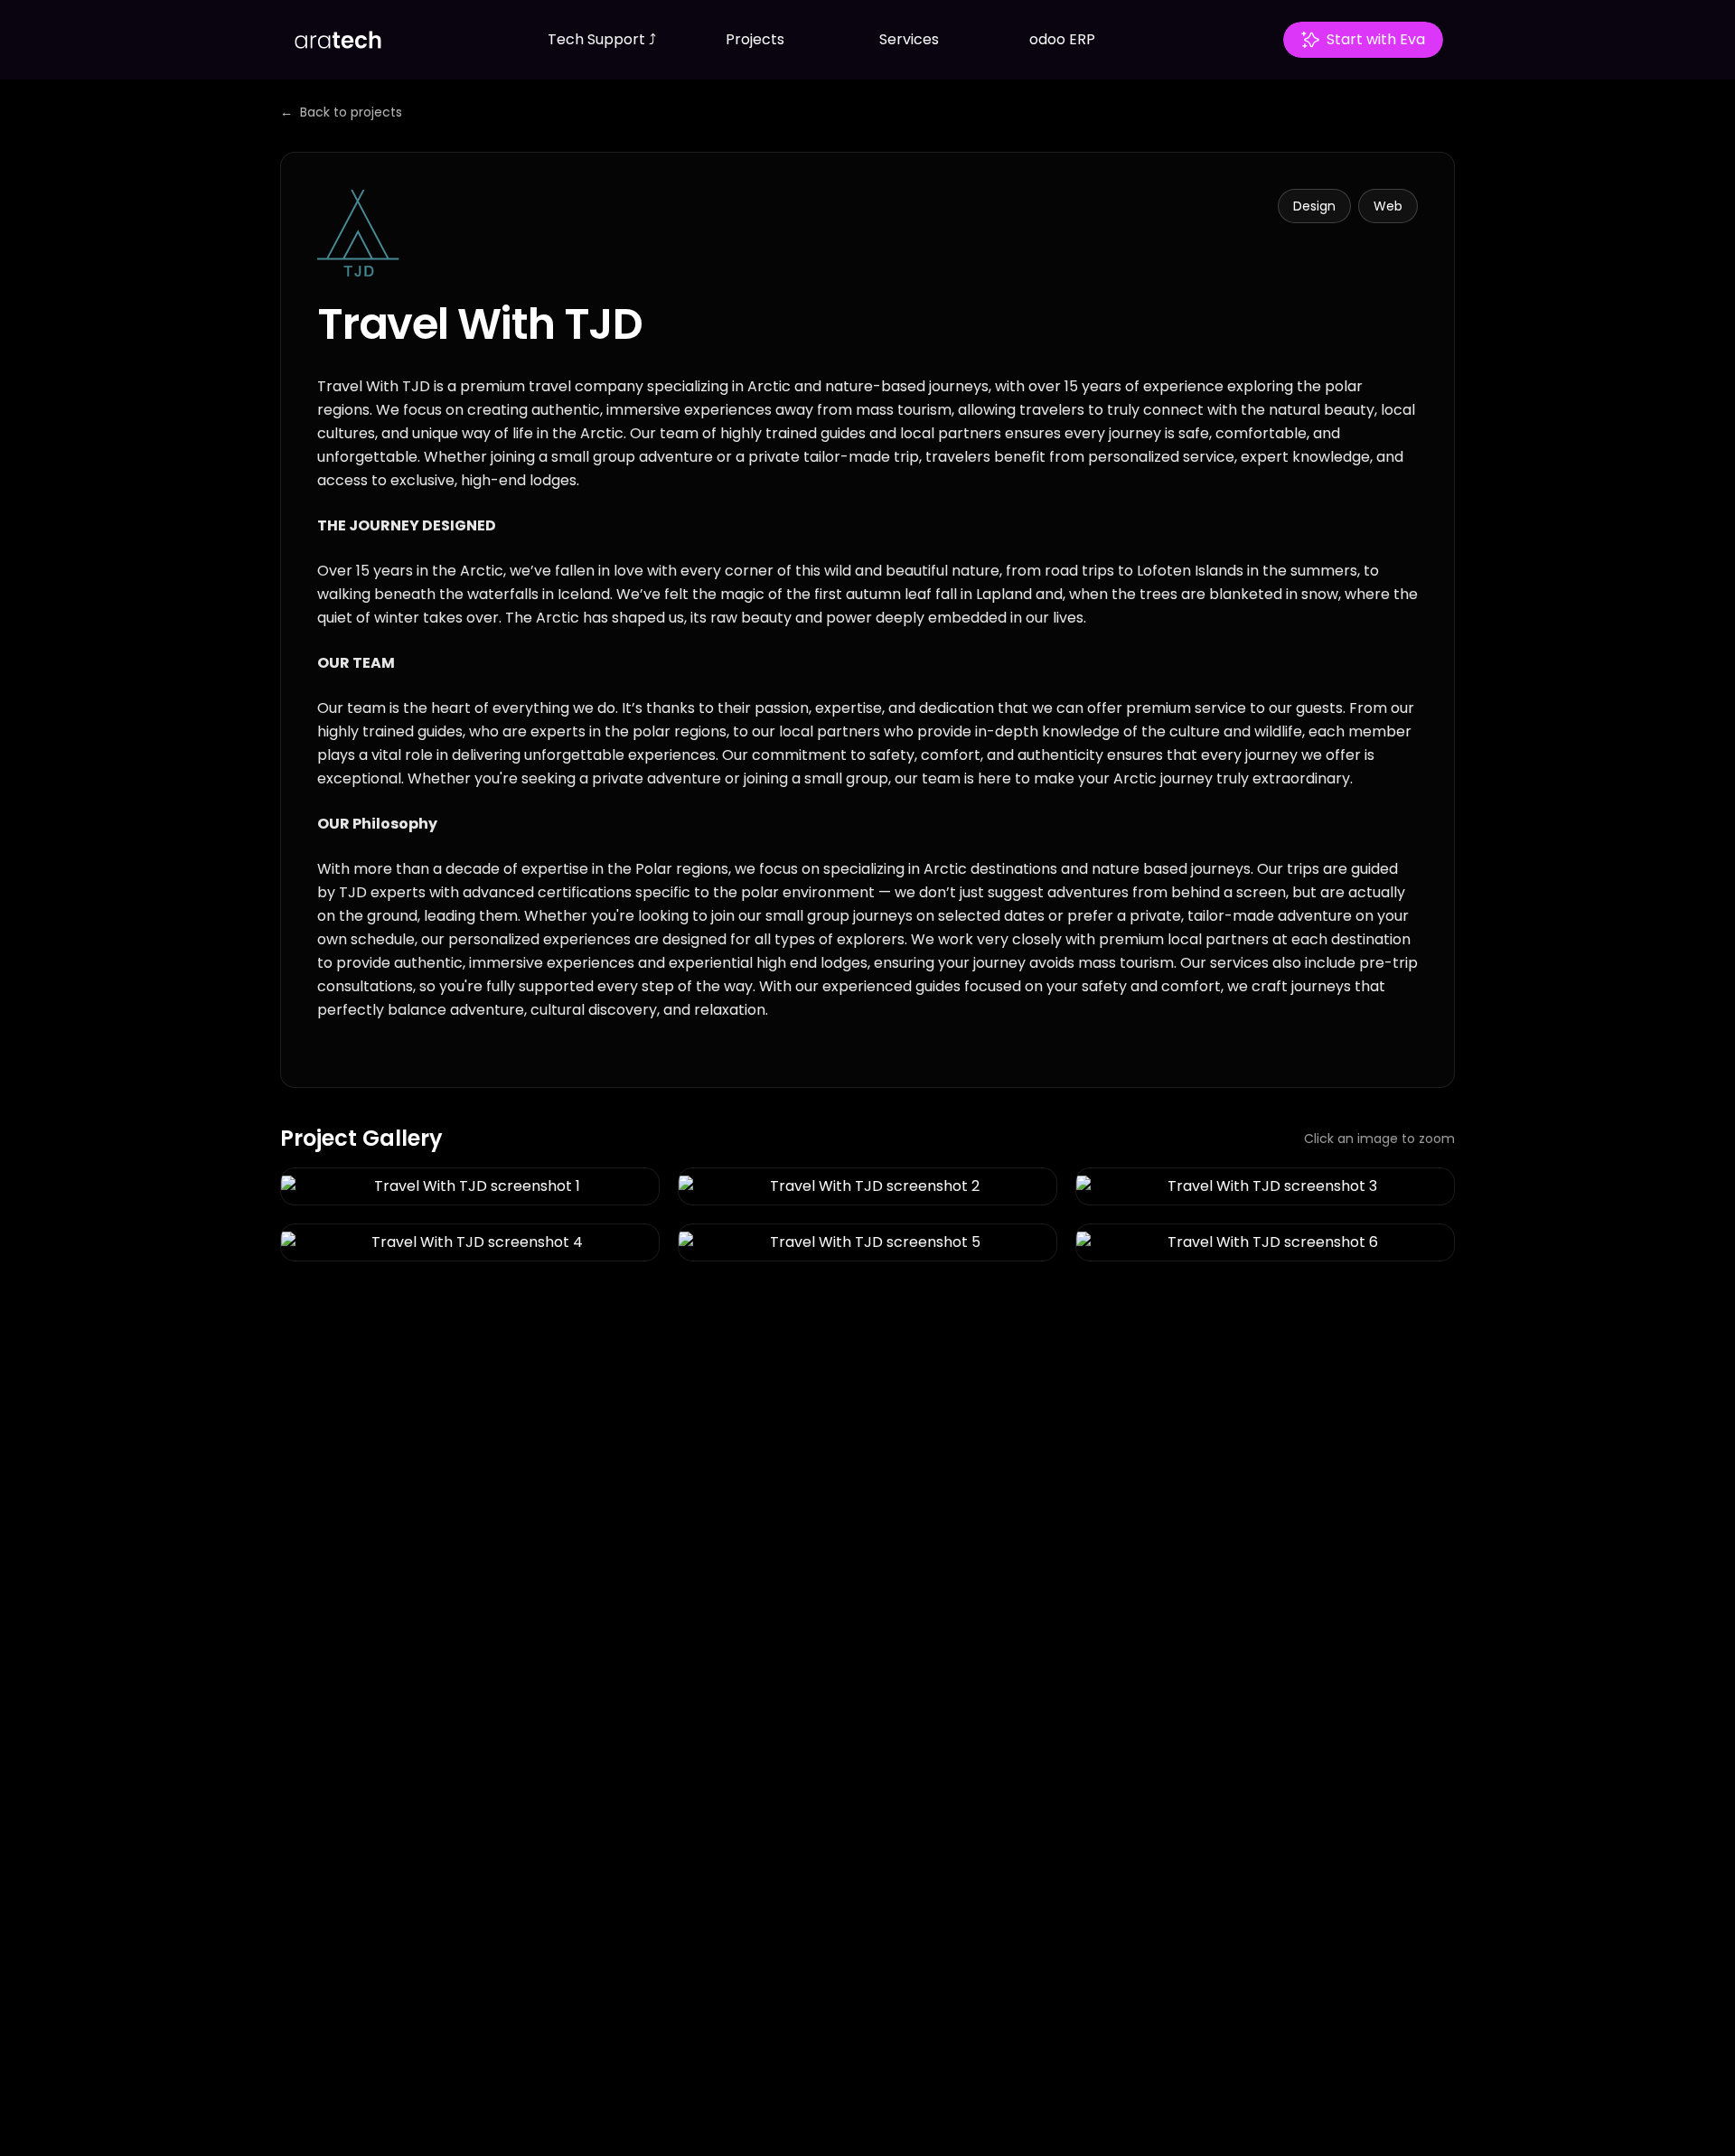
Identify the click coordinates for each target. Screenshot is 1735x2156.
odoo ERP (1062, 39)
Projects (755, 39)
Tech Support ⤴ (602, 39)
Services (909, 39)
